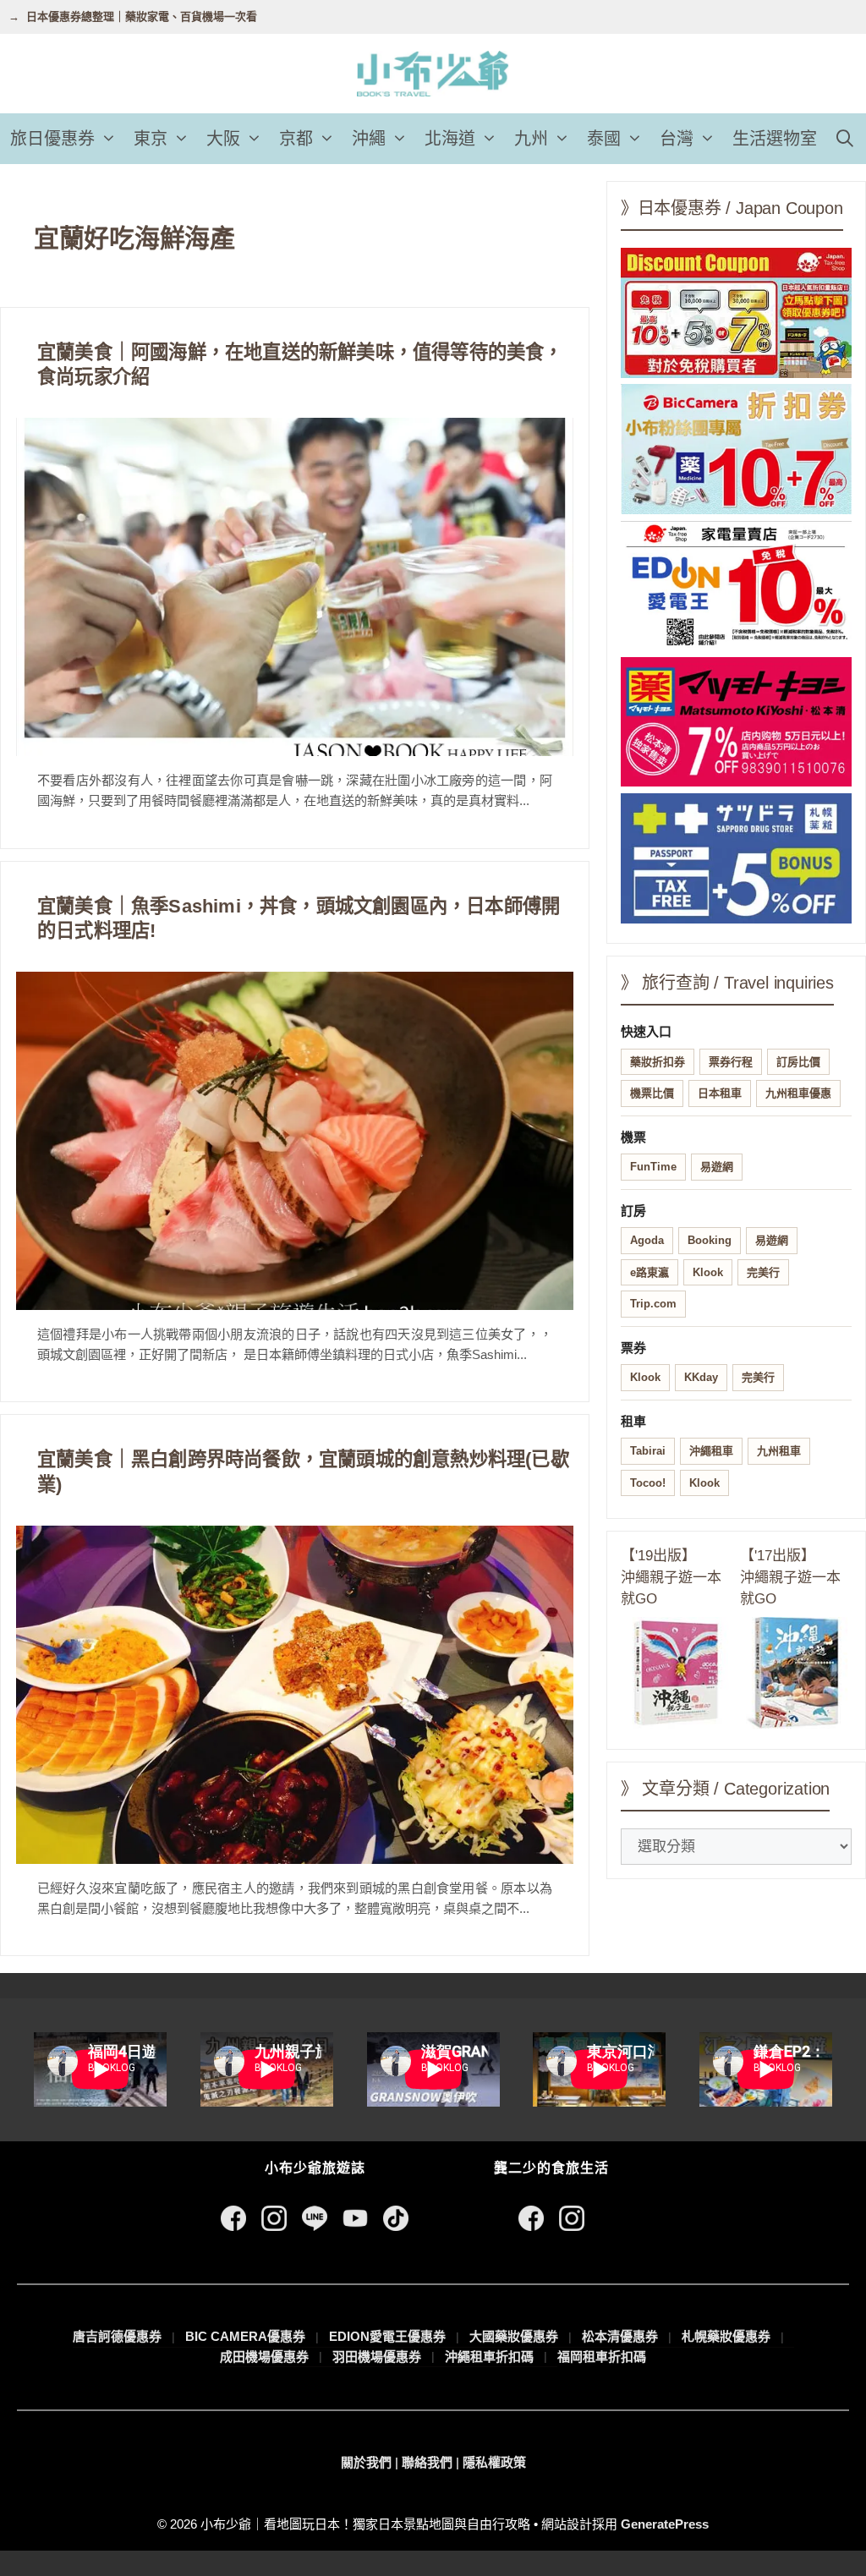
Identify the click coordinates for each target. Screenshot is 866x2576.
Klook (708, 1272)
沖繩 (369, 139)
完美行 (763, 1272)
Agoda (647, 1240)
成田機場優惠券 (264, 2357)
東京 (151, 139)
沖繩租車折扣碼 (489, 2357)
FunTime (653, 1167)
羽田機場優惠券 (377, 2357)
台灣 (677, 139)
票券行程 (731, 1062)
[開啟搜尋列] (845, 139)
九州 (531, 139)
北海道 (450, 139)
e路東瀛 (649, 1272)
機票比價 (652, 1093)
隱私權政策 (494, 2462)
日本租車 (720, 1093)
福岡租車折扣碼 (602, 2357)
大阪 (223, 139)
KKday (701, 1377)
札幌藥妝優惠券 (726, 2336)
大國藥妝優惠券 (514, 2336)
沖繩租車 (711, 1451)
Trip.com (653, 1304)
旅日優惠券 (52, 139)
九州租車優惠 (798, 1093)
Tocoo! (648, 1483)
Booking (710, 1240)
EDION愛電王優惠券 (387, 2336)
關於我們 (366, 2462)
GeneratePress (665, 2524)
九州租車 (779, 1451)
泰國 (604, 139)
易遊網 (717, 1167)
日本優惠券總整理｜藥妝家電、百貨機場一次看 (142, 16)
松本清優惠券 (620, 2336)
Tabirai (648, 1451)
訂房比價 (798, 1062)
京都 (296, 139)
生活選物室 (775, 139)
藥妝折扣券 (658, 1062)
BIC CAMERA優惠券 (245, 2336)
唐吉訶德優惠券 (117, 2336)
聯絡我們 (427, 2462)
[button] (110, 139)
